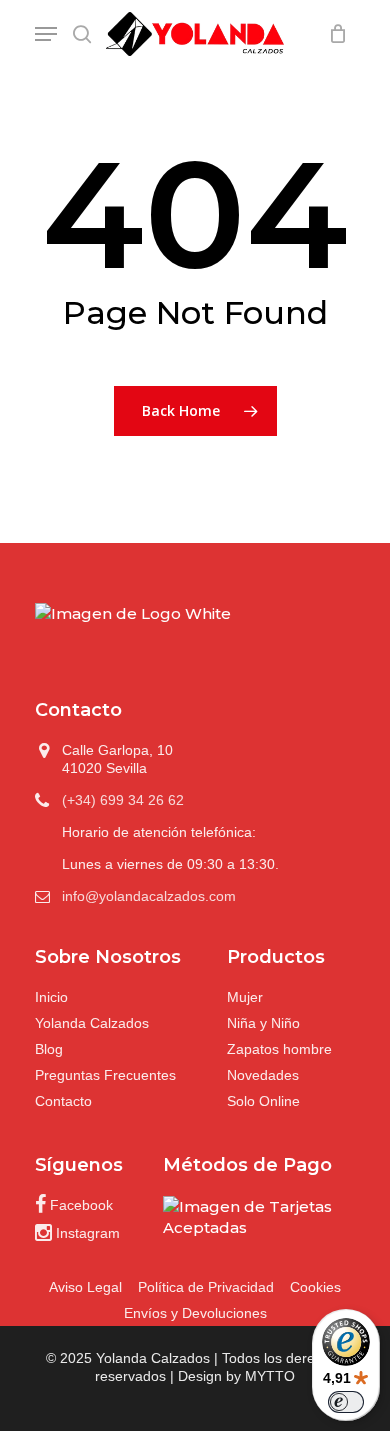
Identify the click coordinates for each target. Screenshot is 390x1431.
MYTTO (270, 1376)
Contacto (63, 1101)
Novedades (263, 1075)
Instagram (86, 1233)
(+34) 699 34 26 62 (123, 800)
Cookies (315, 1287)
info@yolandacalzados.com (149, 896)
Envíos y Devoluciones (195, 1313)
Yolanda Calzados (92, 1023)
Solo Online (263, 1101)
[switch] (346, 1402)
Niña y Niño (263, 1023)
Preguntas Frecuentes (105, 1075)
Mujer (245, 997)
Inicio (51, 997)
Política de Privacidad (206, 1287)
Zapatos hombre (279, 1049)
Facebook (79, 1205)
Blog (49, 1049)
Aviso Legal (85, 1287)
